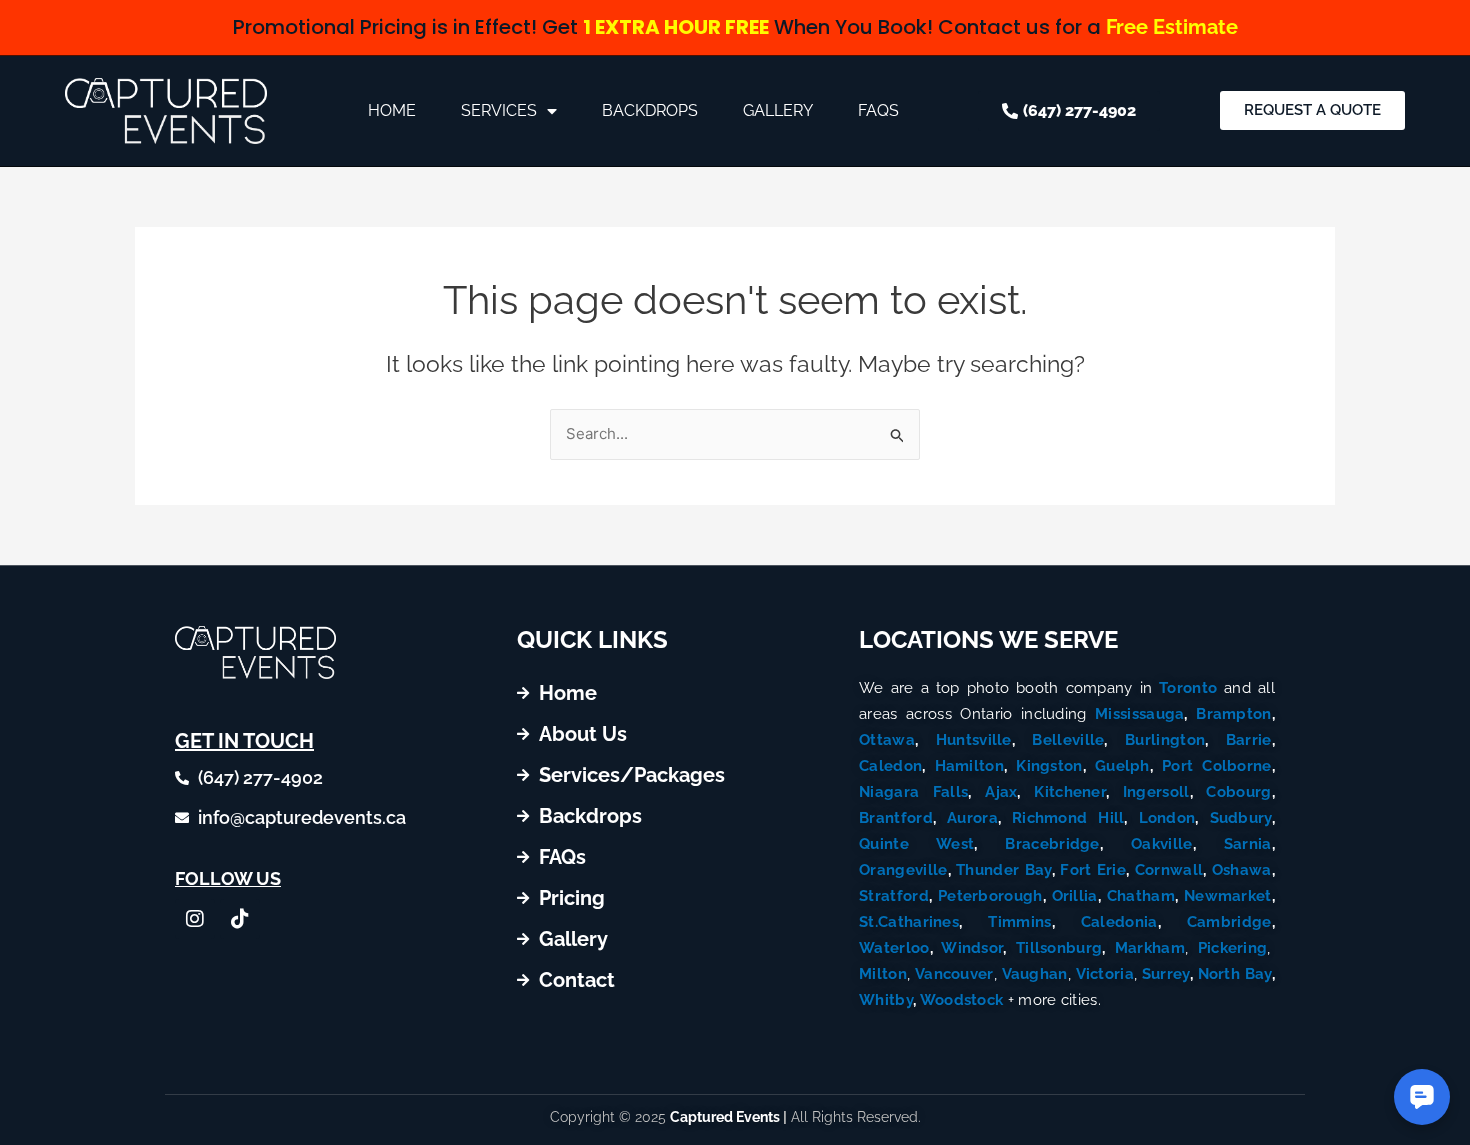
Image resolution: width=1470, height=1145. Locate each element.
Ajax (1001, 792)
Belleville (1068, 740)
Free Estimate (1172, 27)
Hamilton (969, 766)
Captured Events (725, 1117)
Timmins (1019, 922)
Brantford (896, 818)
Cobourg (1238, 792)
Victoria (1105, 974)
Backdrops (650, 110)
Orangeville (903, 870)
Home (392, 110)
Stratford (894, 896)
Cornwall (1169, 870)
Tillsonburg (1059, 948)
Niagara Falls (913, 792)
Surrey (1166, 974)
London (1167, 818)
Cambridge (1229, 922)
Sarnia (1248, 844)
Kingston (1049, 766)
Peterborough (990, 896)
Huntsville (974, 740)
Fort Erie (1093, 870)
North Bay (1235, 974)
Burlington (1165, 740)
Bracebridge (1052, 844)
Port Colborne (1217, 766)
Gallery (778, 110)
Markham (1150, 948)
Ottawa (887, 740)
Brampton (1233, 714)
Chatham (1141, 896)
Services (499, 110)
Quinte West (916, 844)
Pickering (1233, 948)
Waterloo (894, 948)
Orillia (1075, 896)
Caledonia (1119, 922)
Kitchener (1070, 792)
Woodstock (962, 1000)
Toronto (1188, 688)
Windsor (972, 948)
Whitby (886, 1000)
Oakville (1161, 844)
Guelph (1122, 766)
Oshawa (1242, 870)
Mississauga (1139, 714)
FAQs (878, 110)
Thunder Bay (1003, 870)
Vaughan (1035, 974)
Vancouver (954, 974)
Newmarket (1228, 896)
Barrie (1249, 740)
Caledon (890, 766)
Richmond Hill (1068, 818)
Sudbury (1241, 818)
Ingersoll (1156, 792)
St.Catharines (909, 922)
